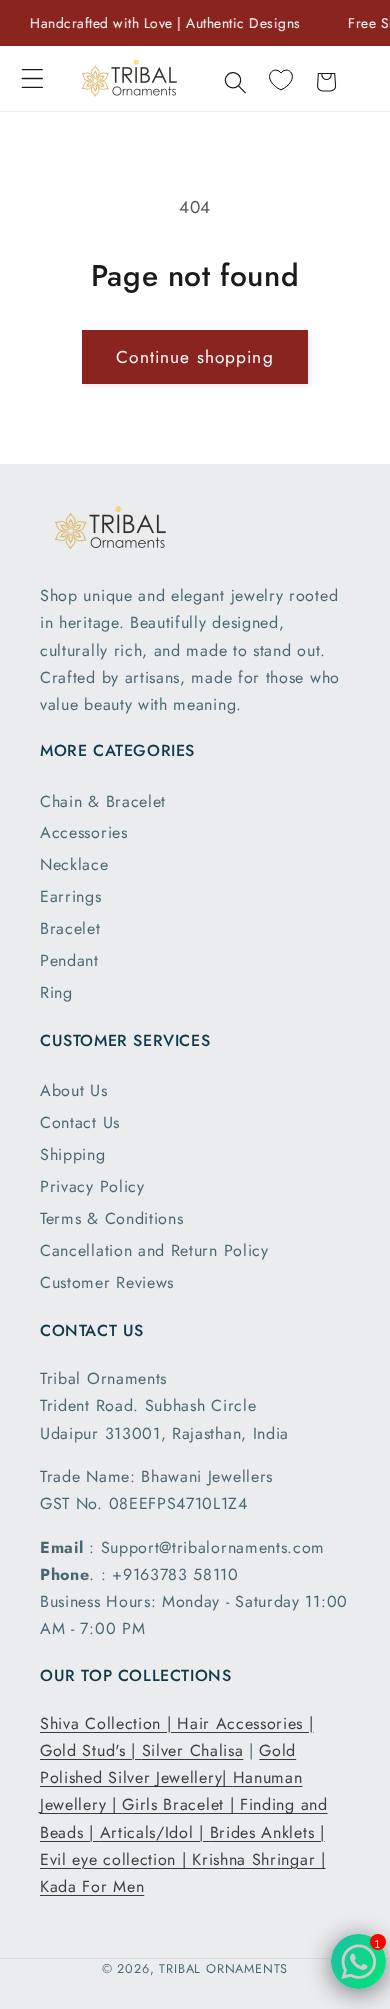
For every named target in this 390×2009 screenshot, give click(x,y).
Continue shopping (195, 357)
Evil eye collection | (116, 1859)
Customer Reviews (107, 1282)
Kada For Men (92, 1886)
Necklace (74, 864)
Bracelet (70, 928)
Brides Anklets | (267, 1832)
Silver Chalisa (193, 1750)
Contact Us (80, 1122)
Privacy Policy (92, 1186)
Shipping (73, 1154)
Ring (56, 992)
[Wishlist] (280, 80)
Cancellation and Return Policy (154, 1250)
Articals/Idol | (155, 1832)
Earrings (71, 896)
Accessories (84, 832)
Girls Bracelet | (181, 1804)
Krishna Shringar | (258, 1859)
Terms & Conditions (111, 1218)
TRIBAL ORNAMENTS (223, 1968)
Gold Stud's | (91, 1750)
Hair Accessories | (245, 1723)
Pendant (69, 960)
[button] (32, 78)
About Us (74, 1090)
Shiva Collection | (108, 1723)
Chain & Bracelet (103, 801)
